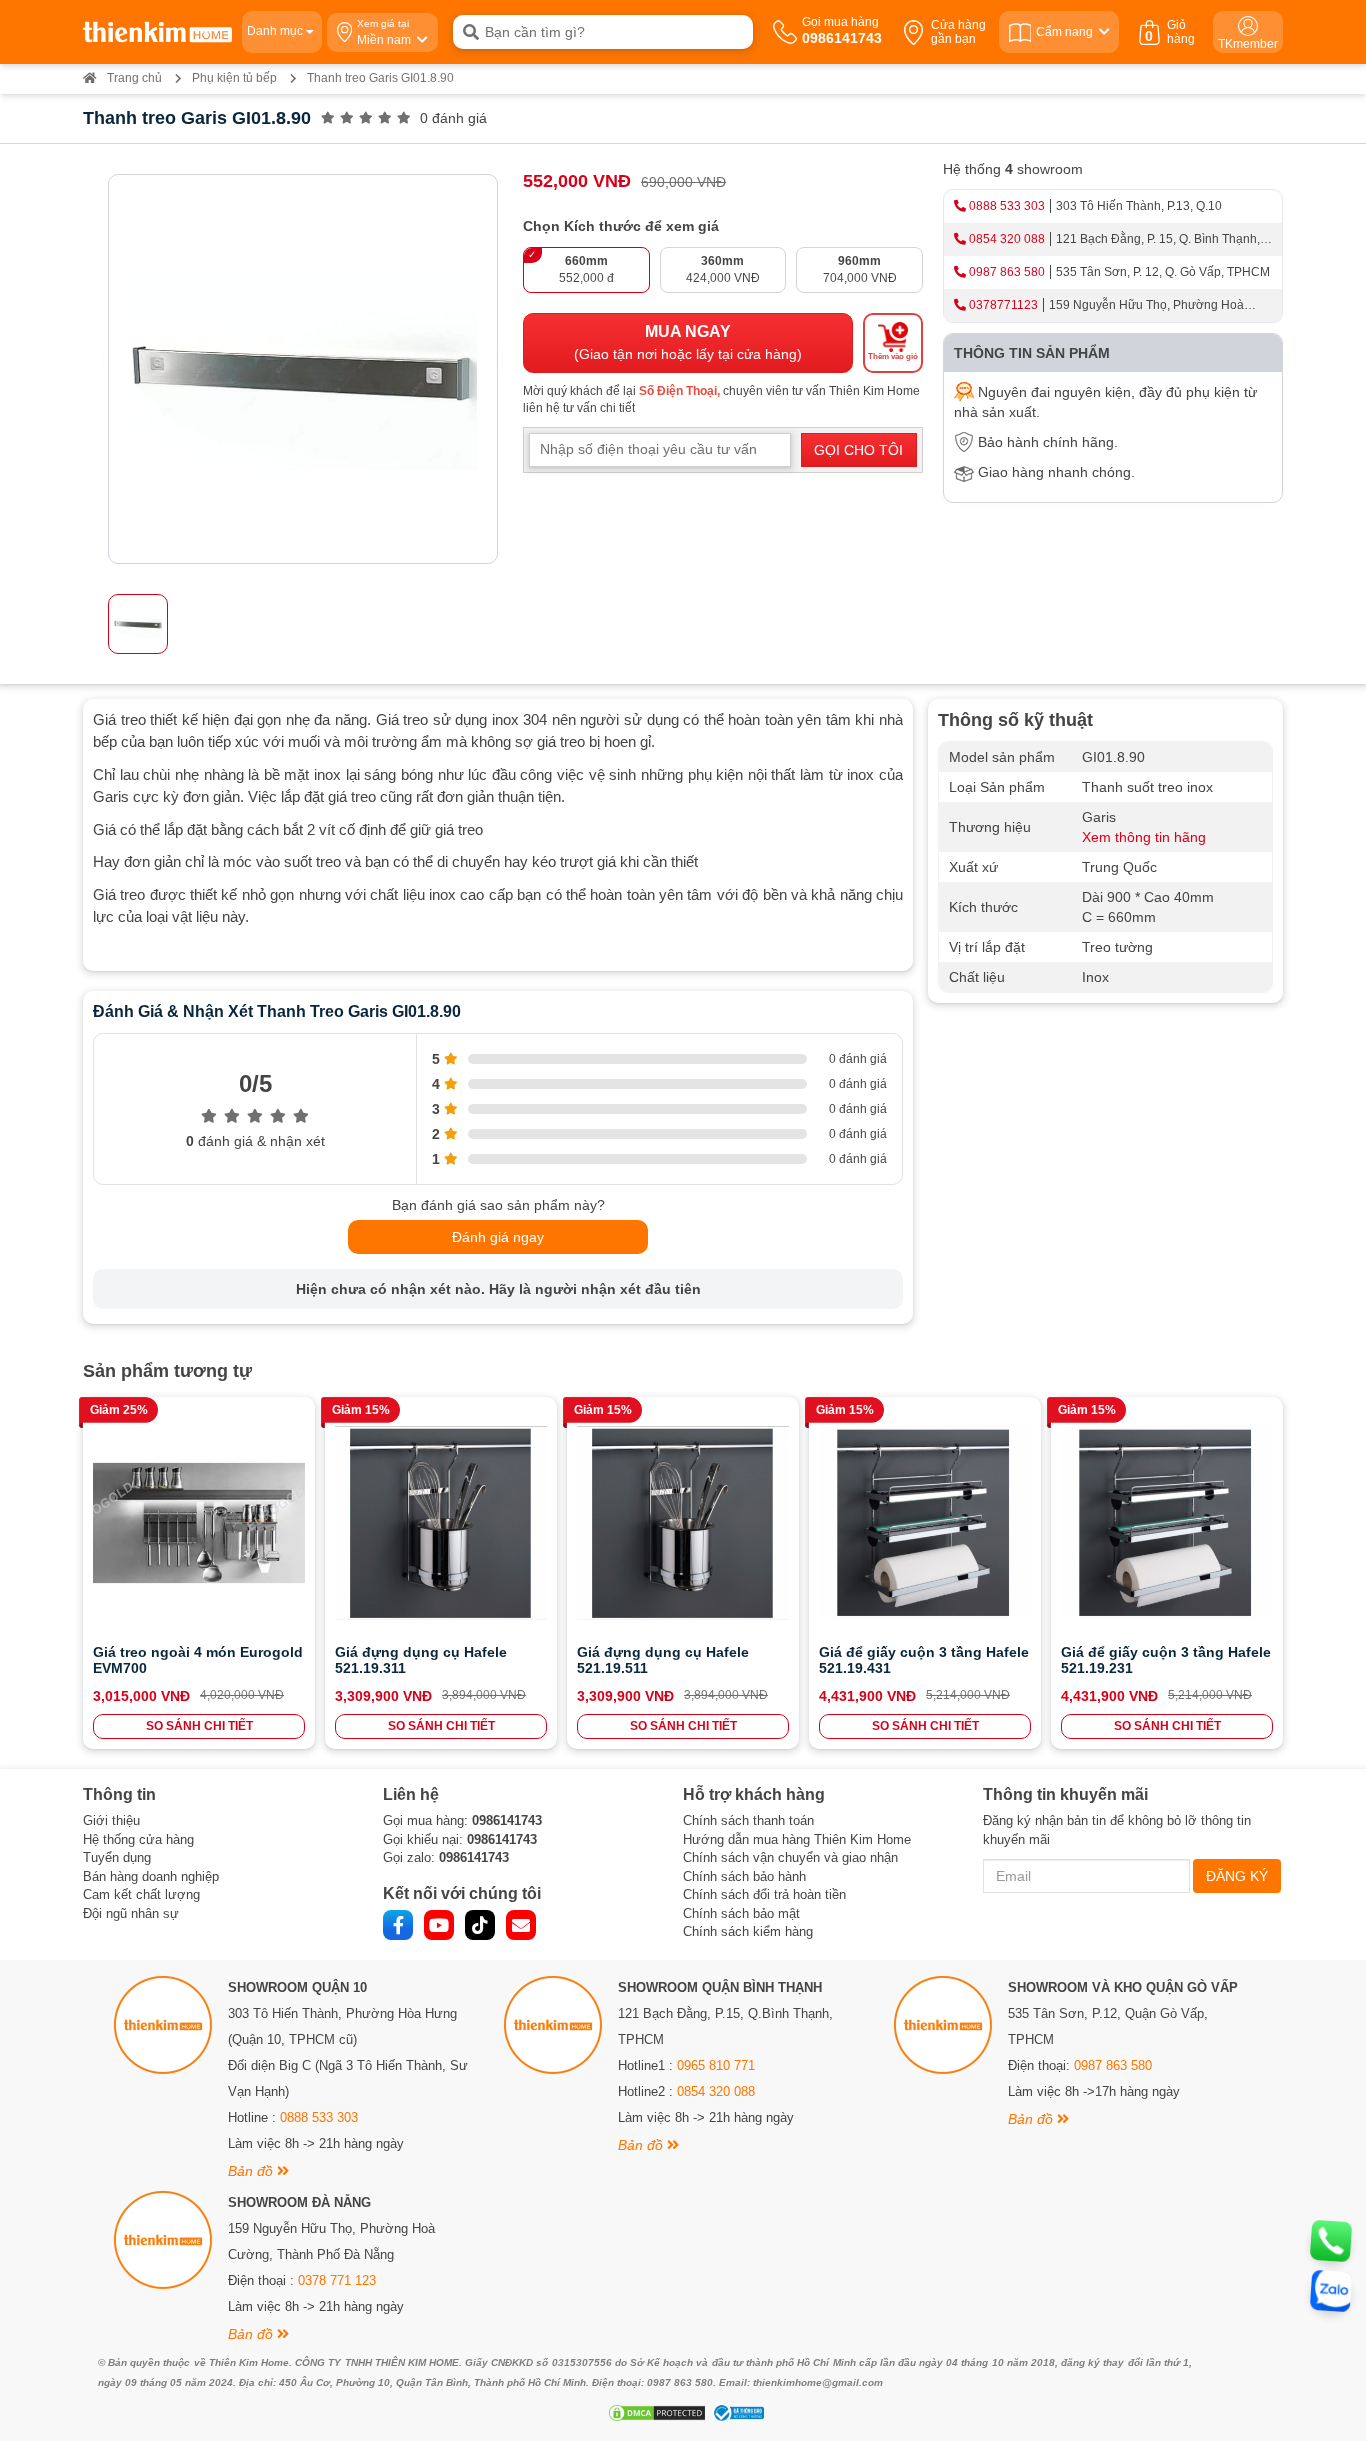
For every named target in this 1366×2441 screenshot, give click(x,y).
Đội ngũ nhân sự (131, 1913)
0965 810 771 (716, 2065)
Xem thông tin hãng (1144, 837)
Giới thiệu (111, 1820)
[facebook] (398, 1925)
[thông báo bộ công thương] (736, 2413)
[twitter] (480, 1925)
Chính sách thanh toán (748, 1820)
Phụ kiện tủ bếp (234, 78)
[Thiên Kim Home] (157, 32)
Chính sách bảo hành (744, 1876)
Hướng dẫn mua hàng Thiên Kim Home (797, 1839)
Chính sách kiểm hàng (748, 1931)
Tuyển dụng (117, 1857)
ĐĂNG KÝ (1237, 1876)
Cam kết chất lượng (141, 1894)
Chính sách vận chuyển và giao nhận (790, 1857)
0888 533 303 (1007, 206)
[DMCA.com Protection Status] (654, 2413)
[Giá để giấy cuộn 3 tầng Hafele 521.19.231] (1167, 1523)
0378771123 (1003, 305)
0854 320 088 (1007, 239)
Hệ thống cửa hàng (138, 1839)
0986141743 (507, 1820)
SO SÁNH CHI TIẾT (199, 1726)
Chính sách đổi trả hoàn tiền (764, 1894)
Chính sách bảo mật (741, 1913)
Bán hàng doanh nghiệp (151, 1876)
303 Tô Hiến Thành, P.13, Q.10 (1139, 206)
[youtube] (439, 1925)
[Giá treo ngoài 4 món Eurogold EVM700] (199, 1523)
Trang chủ (134, 78)
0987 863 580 (1007, 272)
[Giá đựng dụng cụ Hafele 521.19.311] (441, 1523)
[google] (521, 1925)
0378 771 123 (337, 2280)
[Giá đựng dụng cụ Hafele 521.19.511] (683, 1523)
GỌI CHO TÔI (858, 450)
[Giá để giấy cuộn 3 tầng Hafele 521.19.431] (925, 1523)
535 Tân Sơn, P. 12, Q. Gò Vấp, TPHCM (1163, 272)
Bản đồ (252, 2171)
